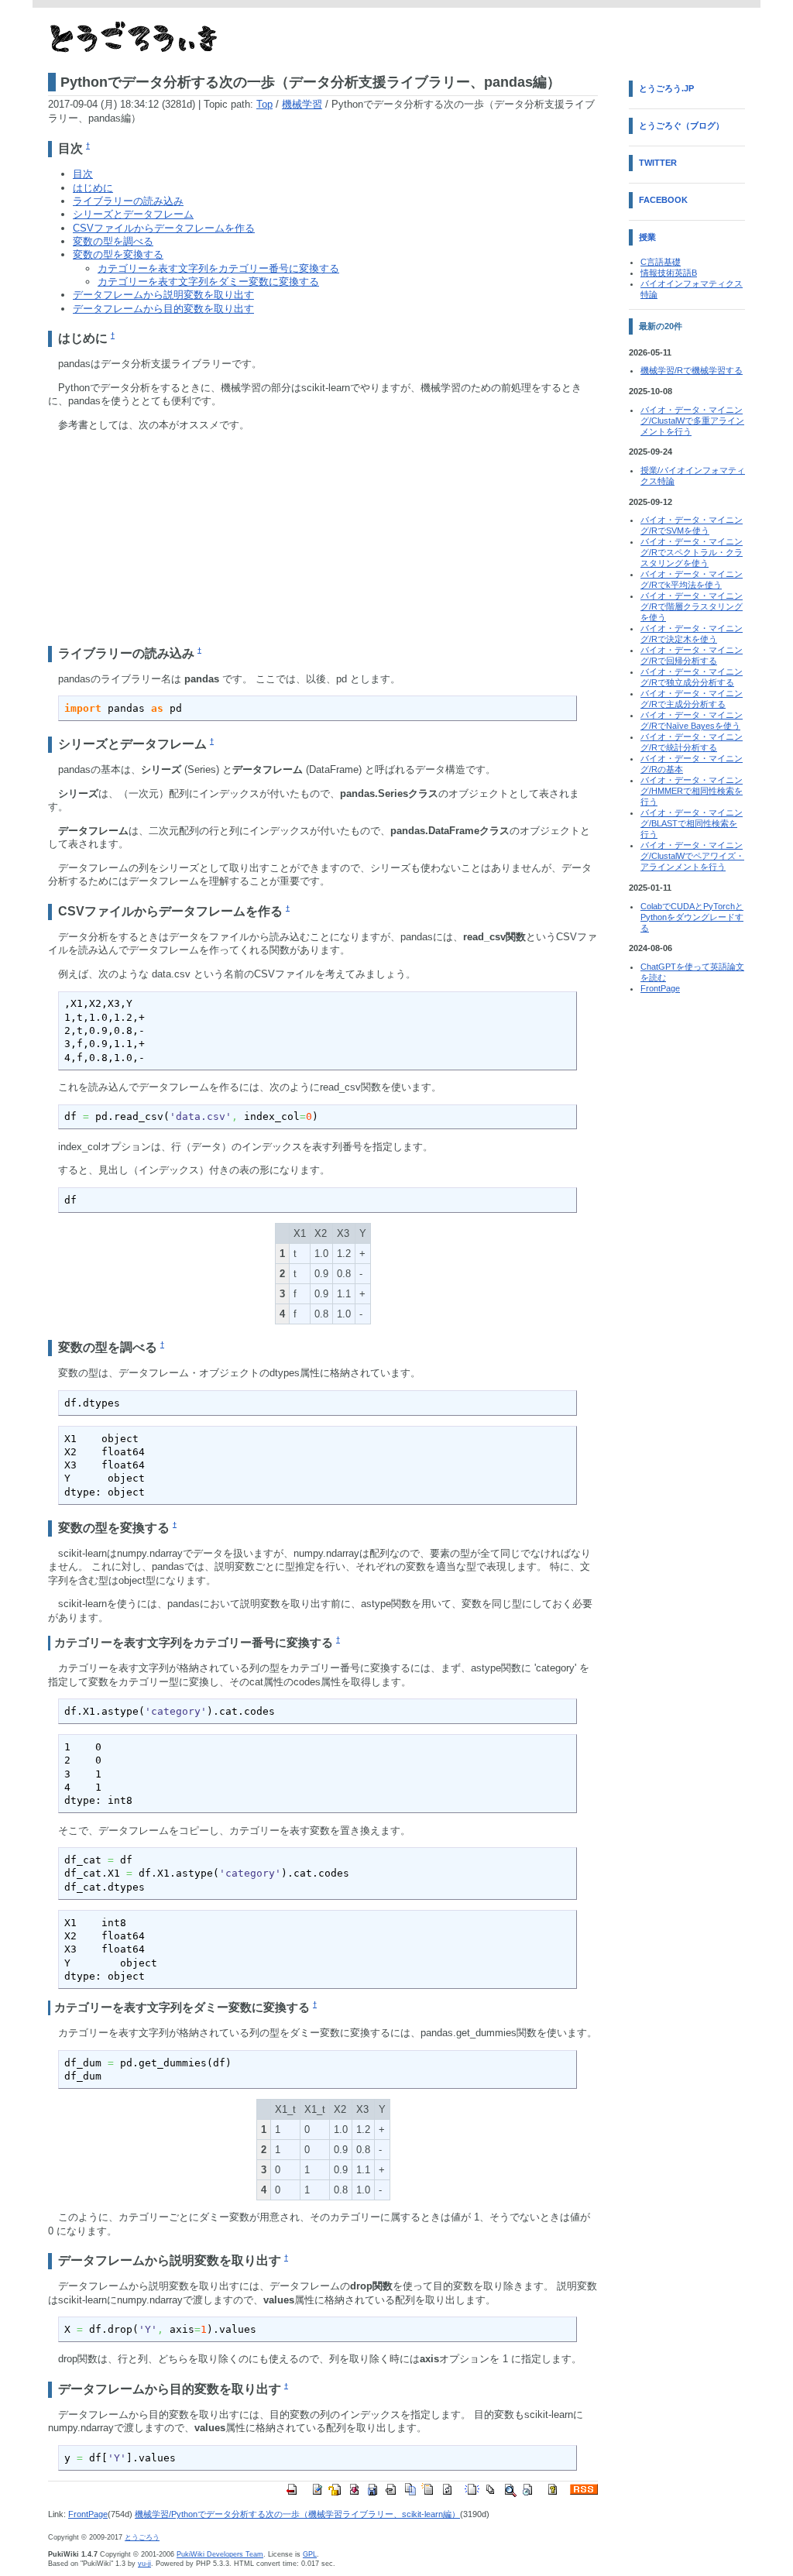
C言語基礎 (661, 262)
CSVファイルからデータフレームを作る (164, 228)
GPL (310, 2554)
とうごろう (142, 2537)
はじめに (93, 188)
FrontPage (88, 2514)
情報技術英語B (669, 273)
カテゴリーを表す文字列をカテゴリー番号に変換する (218, 268)
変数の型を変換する (118, 254)
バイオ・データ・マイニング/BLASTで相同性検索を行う (692, 823)
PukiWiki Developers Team (220, 2554)
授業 (647, 237)
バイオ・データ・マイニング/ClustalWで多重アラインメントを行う (692, 421)
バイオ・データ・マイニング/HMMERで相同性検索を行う (692, 791)
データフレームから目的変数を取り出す (163, 309)
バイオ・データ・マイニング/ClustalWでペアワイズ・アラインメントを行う (692, 856)
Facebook (663, 200)
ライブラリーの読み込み (128, 201)
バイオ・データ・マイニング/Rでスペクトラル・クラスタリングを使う (692, 552)
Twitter (658, 163)
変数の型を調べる (113, 241)
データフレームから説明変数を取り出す (163, 295)
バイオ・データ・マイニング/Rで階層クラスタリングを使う (692, 606)
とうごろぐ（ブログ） (681, 125)
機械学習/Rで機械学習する (692, 370)
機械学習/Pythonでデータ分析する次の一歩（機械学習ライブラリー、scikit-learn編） (297, 2514)
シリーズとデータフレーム (133, 214)
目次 (83, 174)
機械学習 (302, 104)
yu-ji (144, 2564)
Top (264, 104)
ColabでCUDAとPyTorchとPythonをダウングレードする (692, 917)
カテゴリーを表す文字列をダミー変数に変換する (208, 282)
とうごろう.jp (666, 88)
